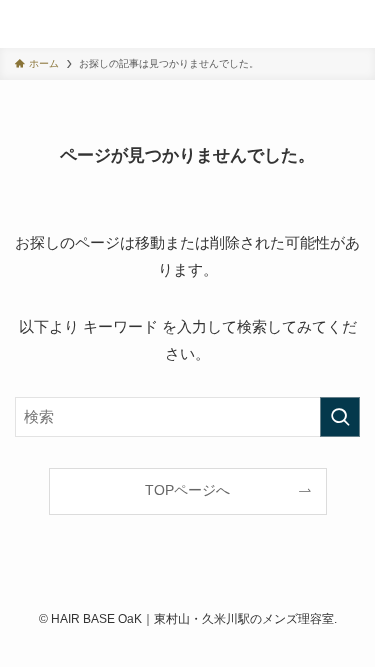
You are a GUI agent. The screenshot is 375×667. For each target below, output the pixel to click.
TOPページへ (187, 490)
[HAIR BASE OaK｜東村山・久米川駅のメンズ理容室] (34, 24)
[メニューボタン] (351, 24)
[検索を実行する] (340, 417)
